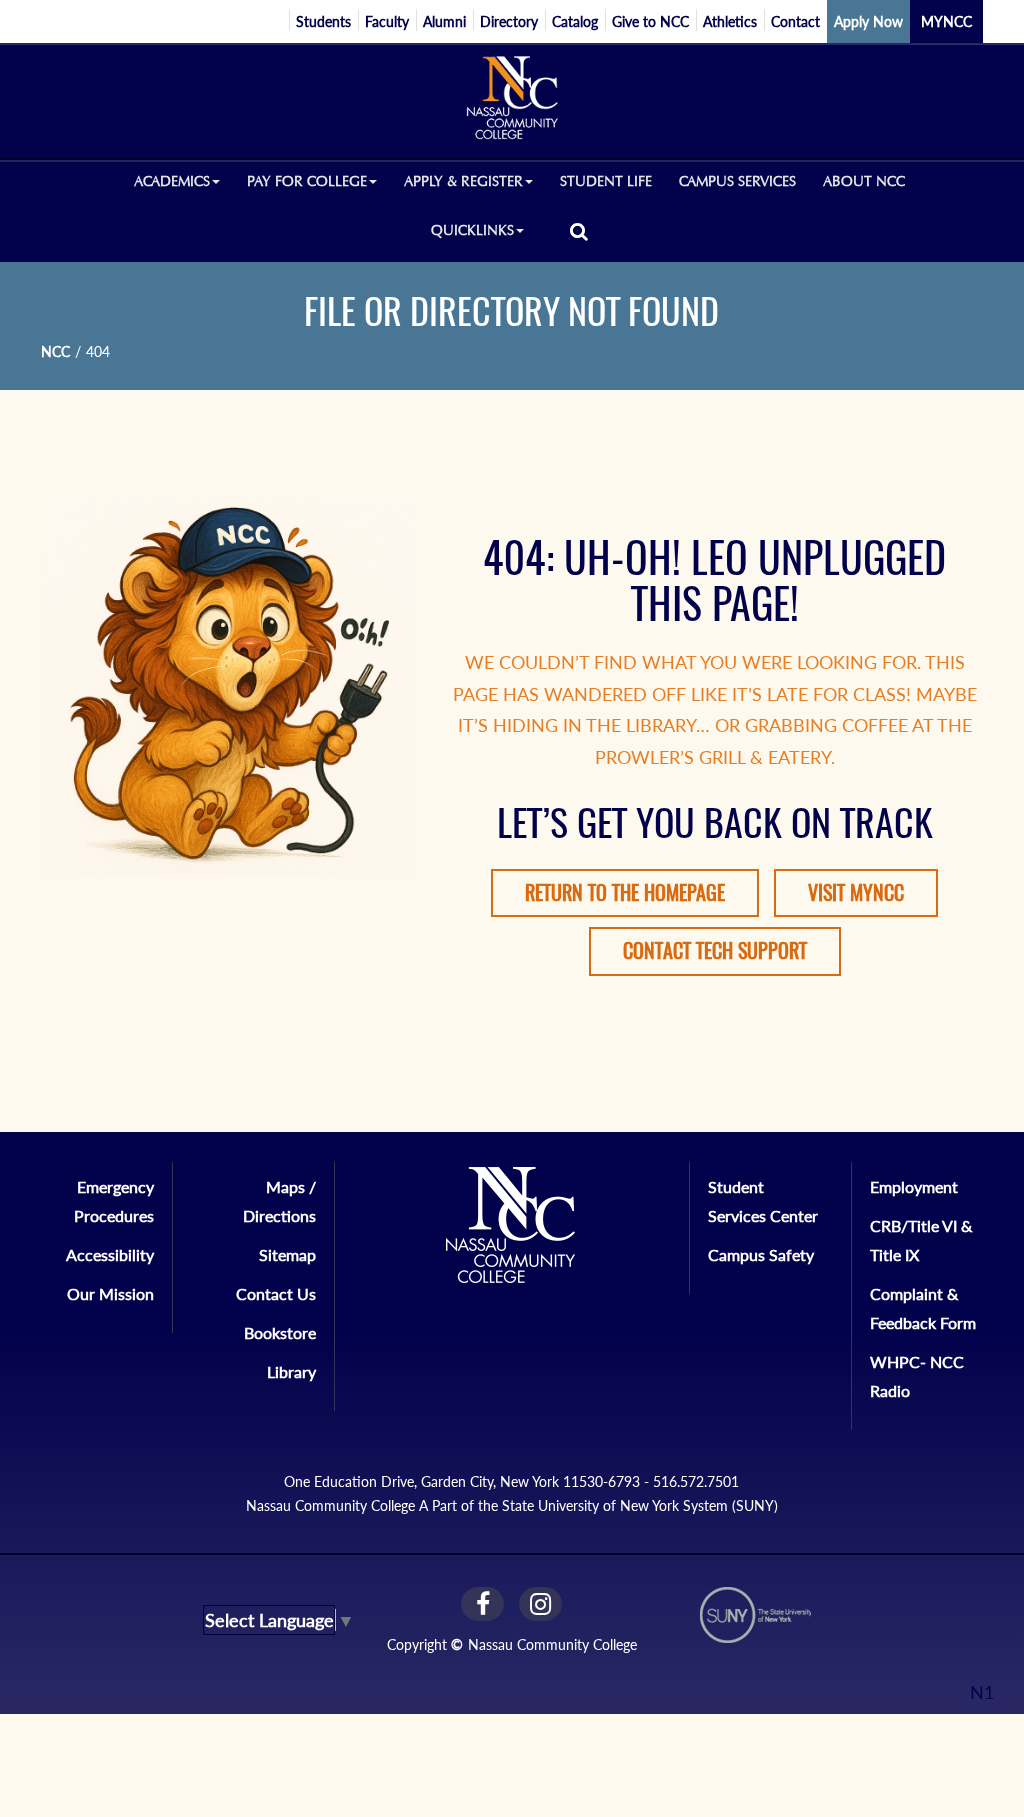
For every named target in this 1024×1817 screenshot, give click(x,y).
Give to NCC (650, 21)
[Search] (579, 230)
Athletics (730, 21)
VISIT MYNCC (856, 892)
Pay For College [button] (307, 181)
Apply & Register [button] (463, 181)
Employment (914, 1186)
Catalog (575, 21)
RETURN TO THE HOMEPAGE (625, 892)
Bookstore (280, 1332)
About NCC (864, 181)
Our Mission (110, 1293)
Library (291, 1371)
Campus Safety (761, 1254)
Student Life (606, 181)
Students (323, 21)
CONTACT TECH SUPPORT (715, 950)
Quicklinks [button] (472, 230)
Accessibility (110, 1254)
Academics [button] (172, 181)
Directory (509, 21)
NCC (55, 351)
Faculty (387, 21)
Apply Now (868, 21)
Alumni (444, 21)
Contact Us (276, 1293)
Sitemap (287, 1254)
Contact (795, 21)
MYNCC (946, 21)
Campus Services (737, 181)
